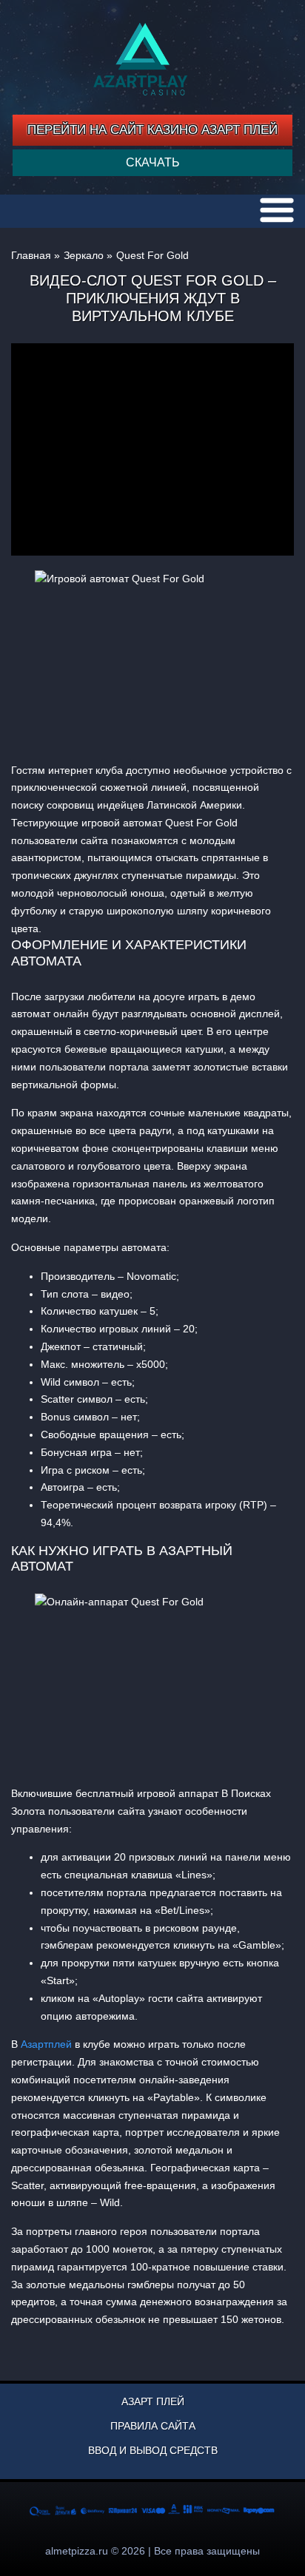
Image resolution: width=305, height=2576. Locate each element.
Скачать (153, 162)
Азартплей (46, 2044)
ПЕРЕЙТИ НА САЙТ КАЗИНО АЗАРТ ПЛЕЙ (152, 130)
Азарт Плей (153, 2401)
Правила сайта (153, 2426)
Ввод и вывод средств (153, 2450)
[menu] (277, 210)
